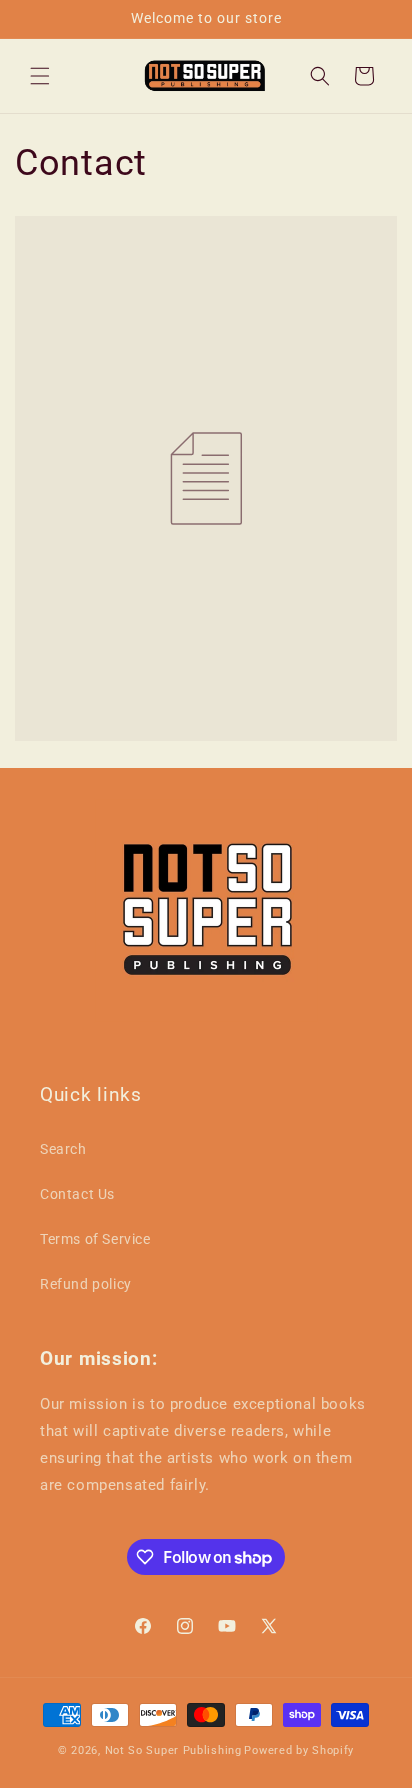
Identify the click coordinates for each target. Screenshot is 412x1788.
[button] (40, 76)
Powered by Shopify (299, 1750)
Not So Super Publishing (173, 1750)
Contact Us (77, 1194)
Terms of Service (95, 1239)
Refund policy (86, 1284)
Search (63, 1149)
